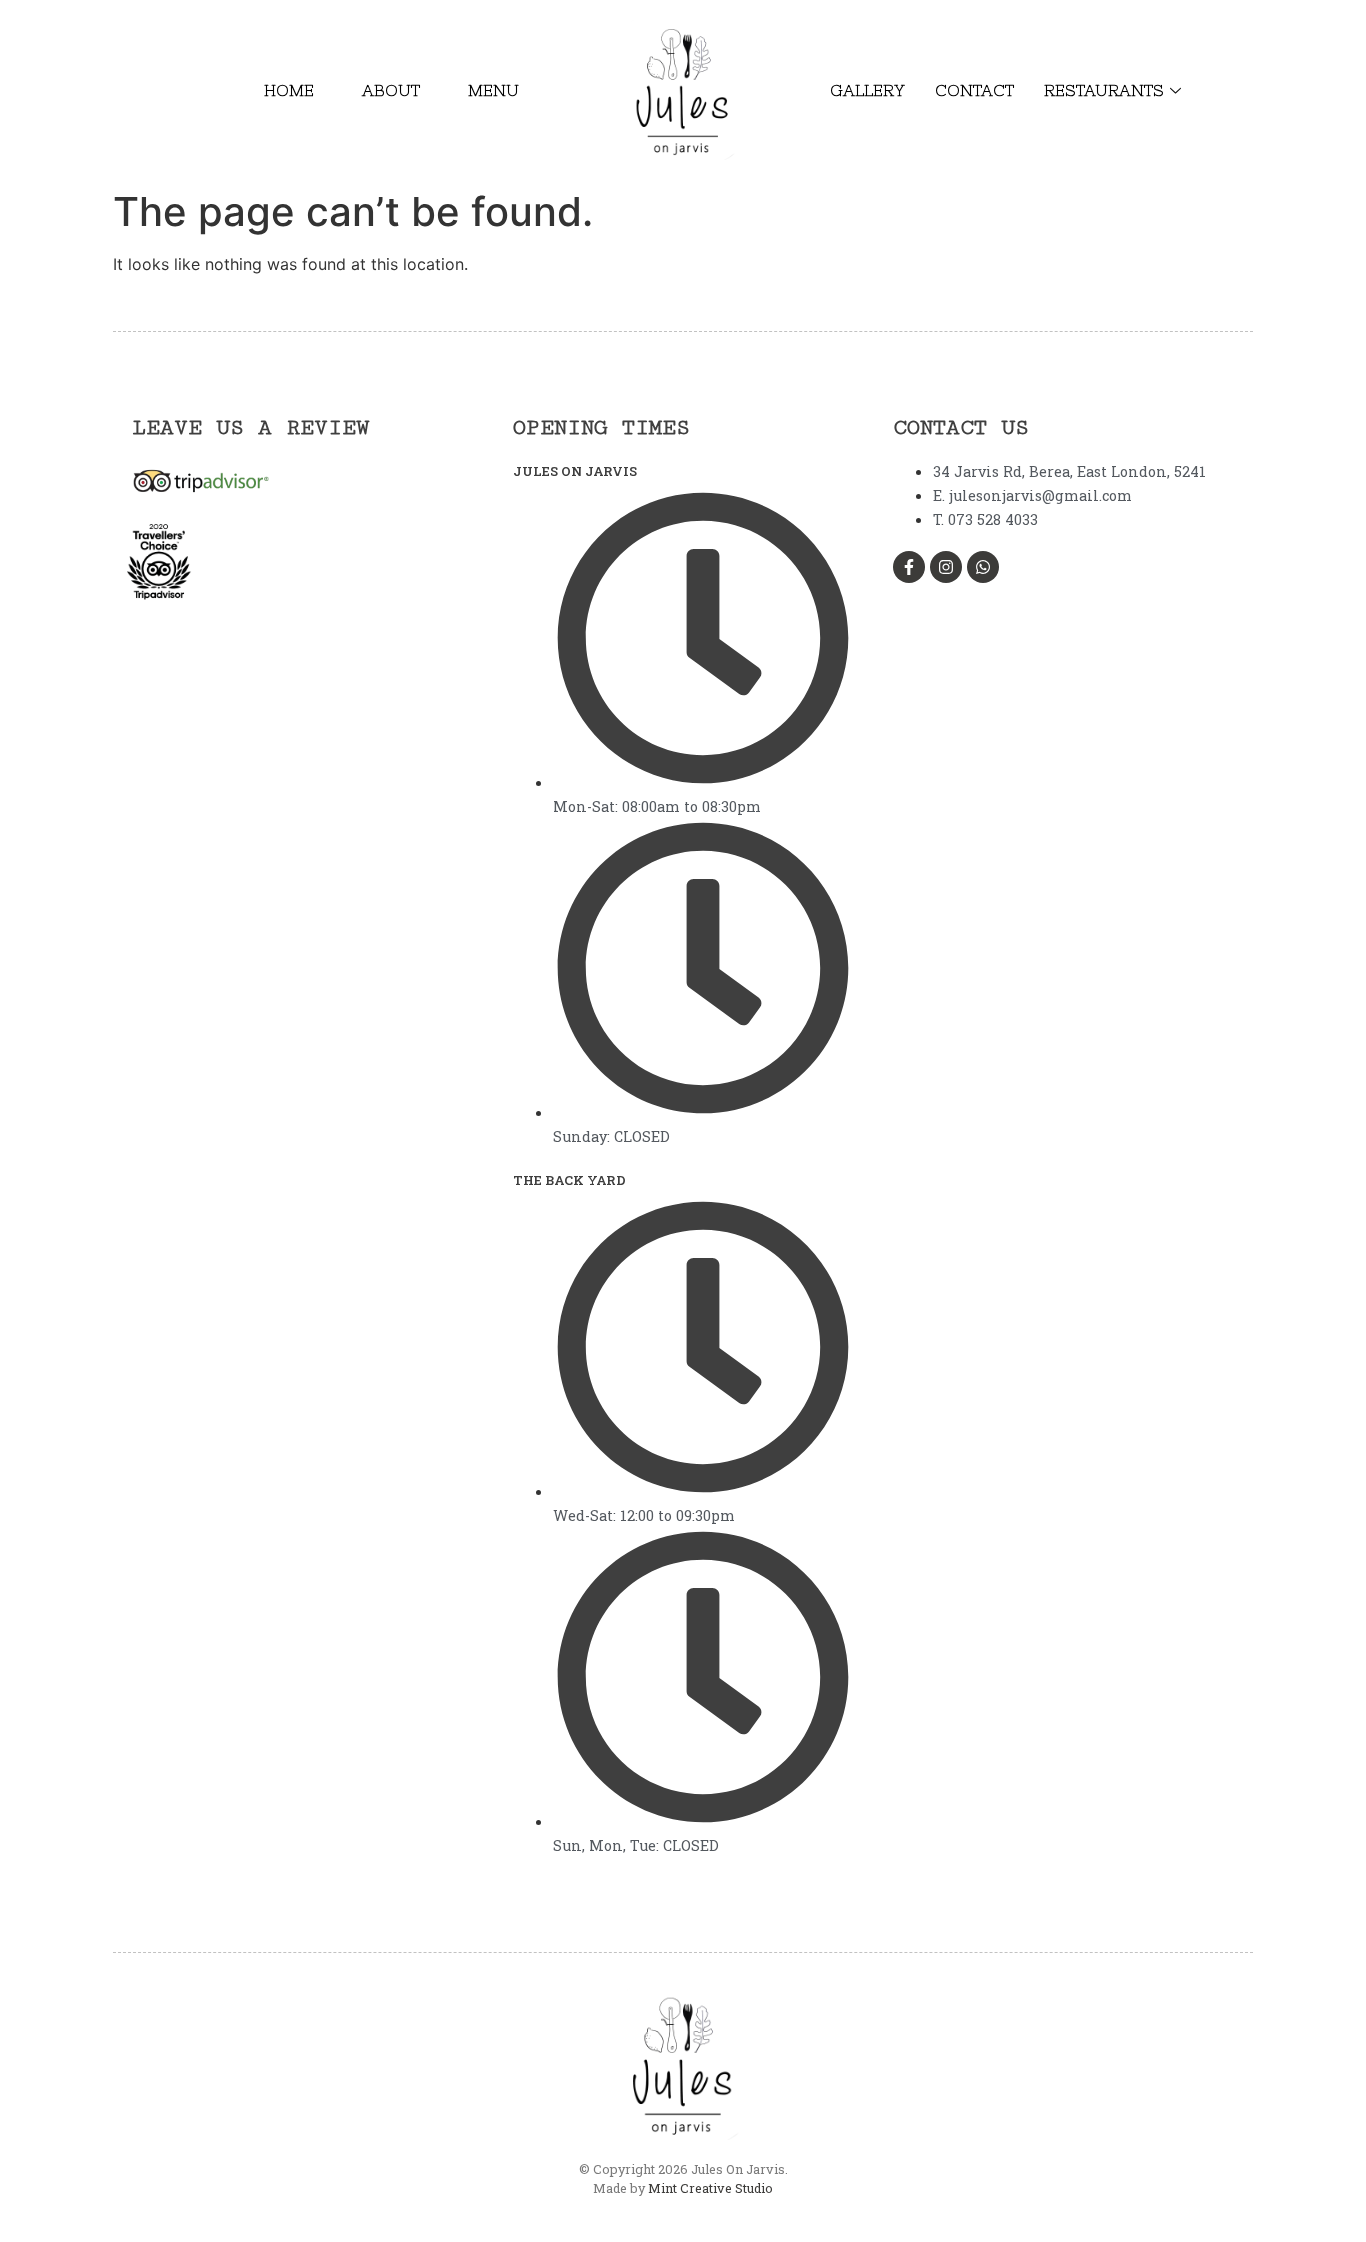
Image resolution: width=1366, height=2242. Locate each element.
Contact (974, 90)
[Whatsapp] (983, 567)
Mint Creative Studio (710, 2188)
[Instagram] (946, 567)
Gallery (867, 90)
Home (289, 90)
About (391, 90)
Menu (493, 90)
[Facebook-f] (909, 567)
